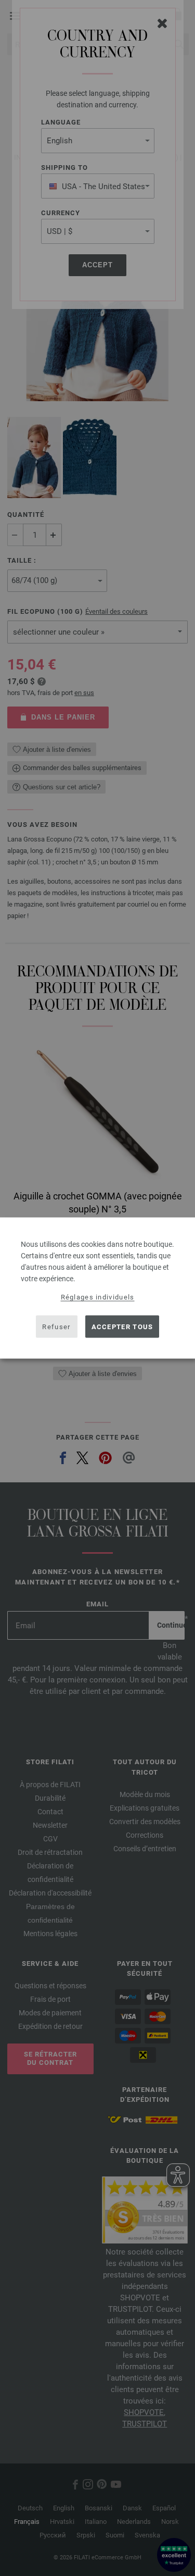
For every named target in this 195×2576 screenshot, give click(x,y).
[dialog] (97, 1288)
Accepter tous (122, 1326)
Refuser (56, 1326)
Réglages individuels (98, 1297)
